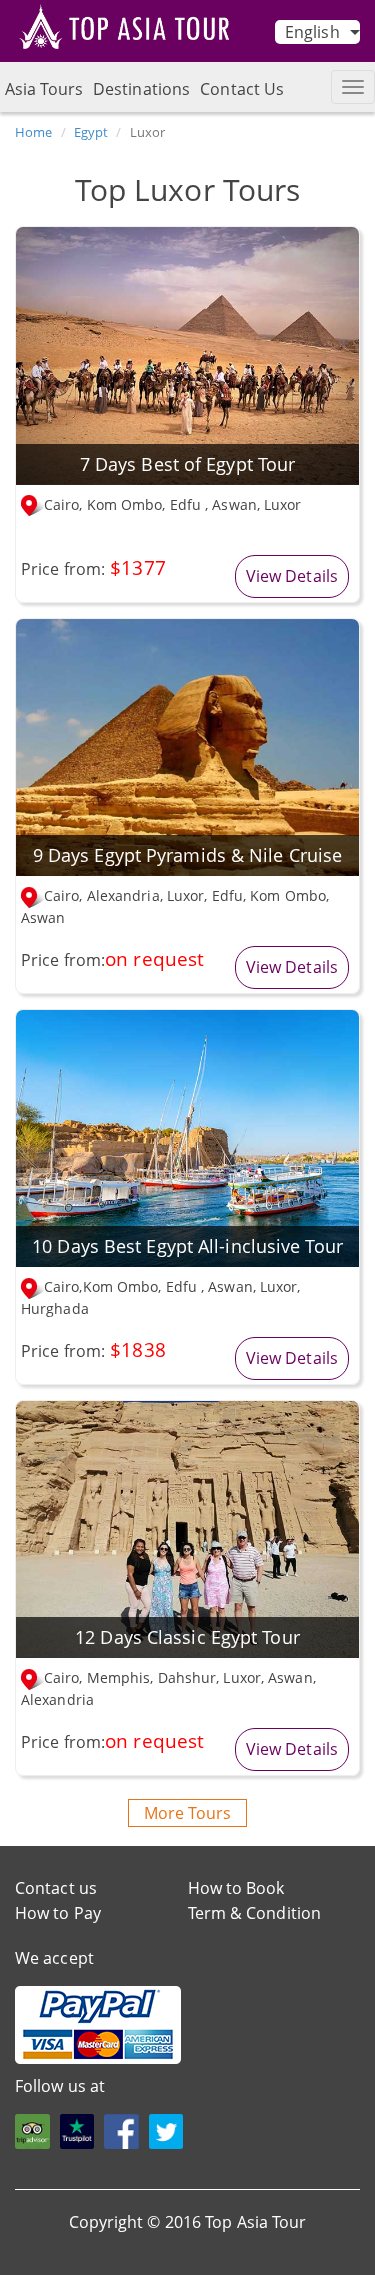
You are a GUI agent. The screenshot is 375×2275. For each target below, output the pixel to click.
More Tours (187, 1813)
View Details (292, 576)
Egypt (91, 132)
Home (33, 132)
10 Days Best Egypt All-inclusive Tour (187, 1246)
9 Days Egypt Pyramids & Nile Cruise (188, 855)
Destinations (141, 89)
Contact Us (242, 89)
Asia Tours (44, 89)
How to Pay (58, 1913)
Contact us (56, 1888)
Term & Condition (255, 1913)
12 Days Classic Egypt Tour (187, 1637)
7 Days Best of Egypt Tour (188, 464)
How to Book (236, 1888)
